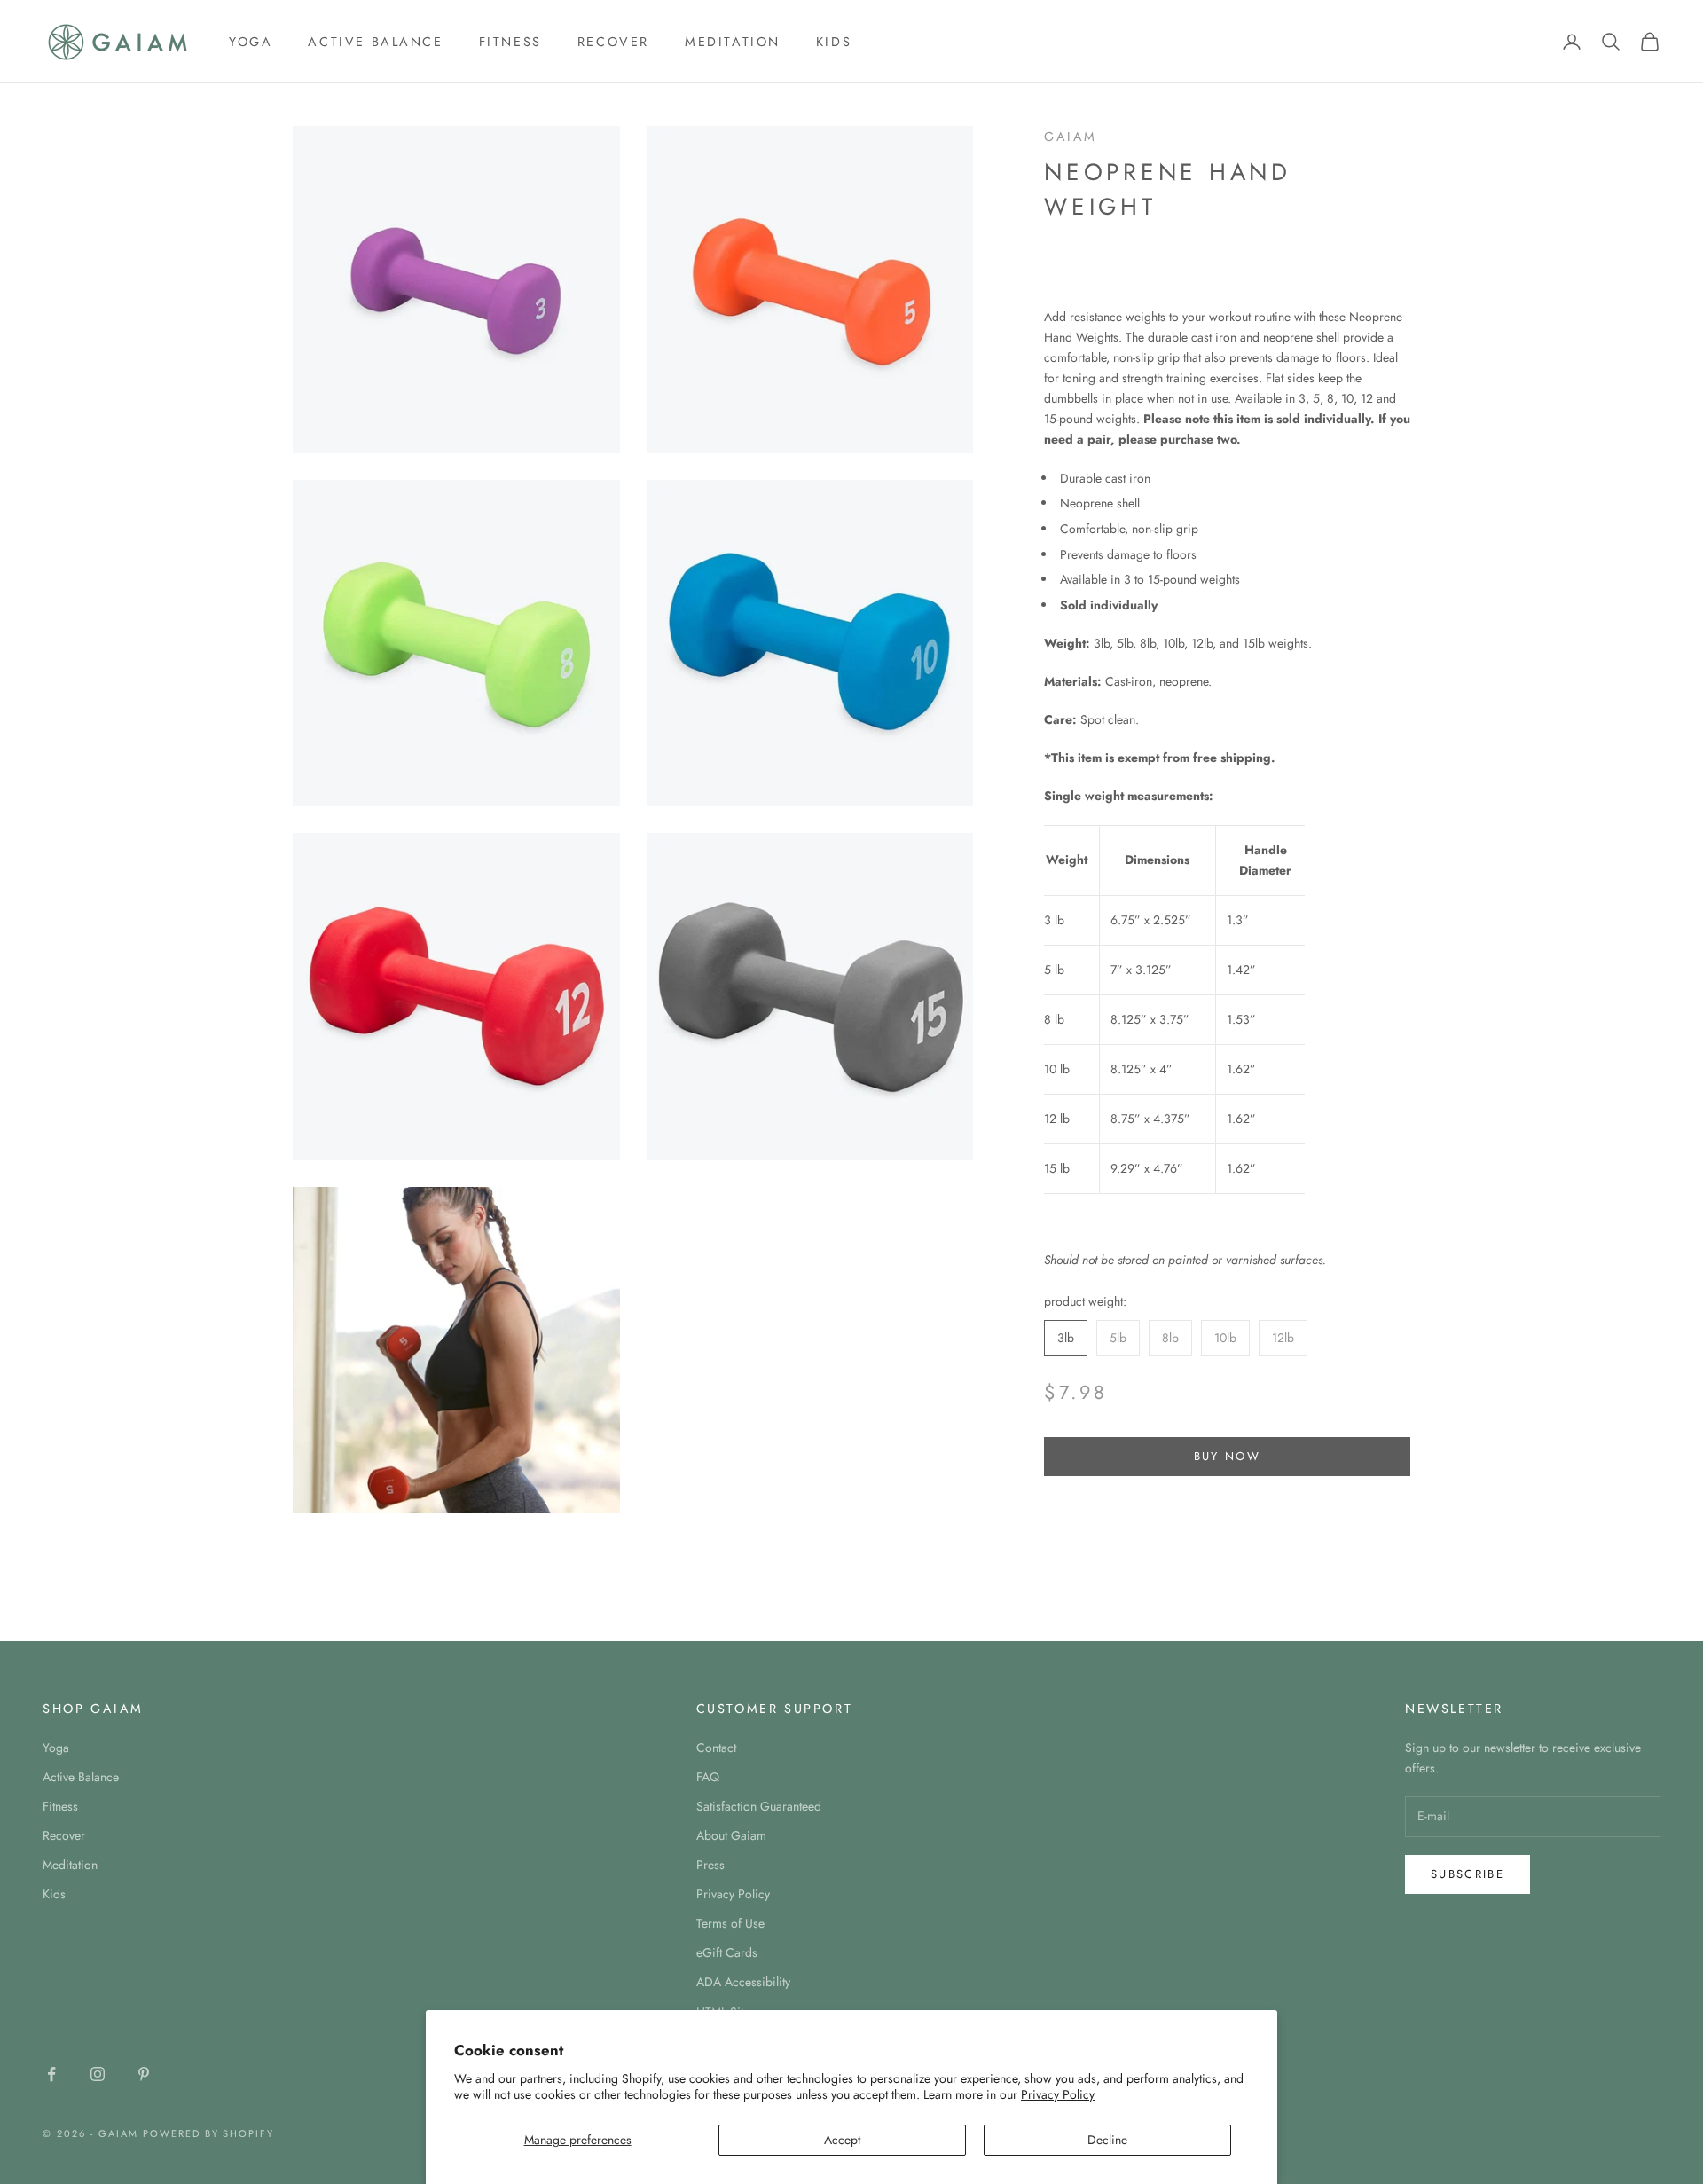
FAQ (708, 1777)
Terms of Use (730, 1923)
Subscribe (1468, 1874)
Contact (716, 1748)
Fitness (510, 42)
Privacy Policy (1058, 2094)
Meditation (733, 42)
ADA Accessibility (743, 1982)
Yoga (251, 42)
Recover (613, 42)
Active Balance (375, 42)
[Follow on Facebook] (51, 2074)
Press (710, 1865)
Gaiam (1071, 137)
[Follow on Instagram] (98, 2074)
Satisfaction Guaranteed (759, 1806)
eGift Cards (727, 1952)
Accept (842, 2140)
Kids (834, 42)
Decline (1107, 2140)
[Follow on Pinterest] (144, 2074)
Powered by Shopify (209, 2133)
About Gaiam (731, 1835)
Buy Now (1227, 1456)
